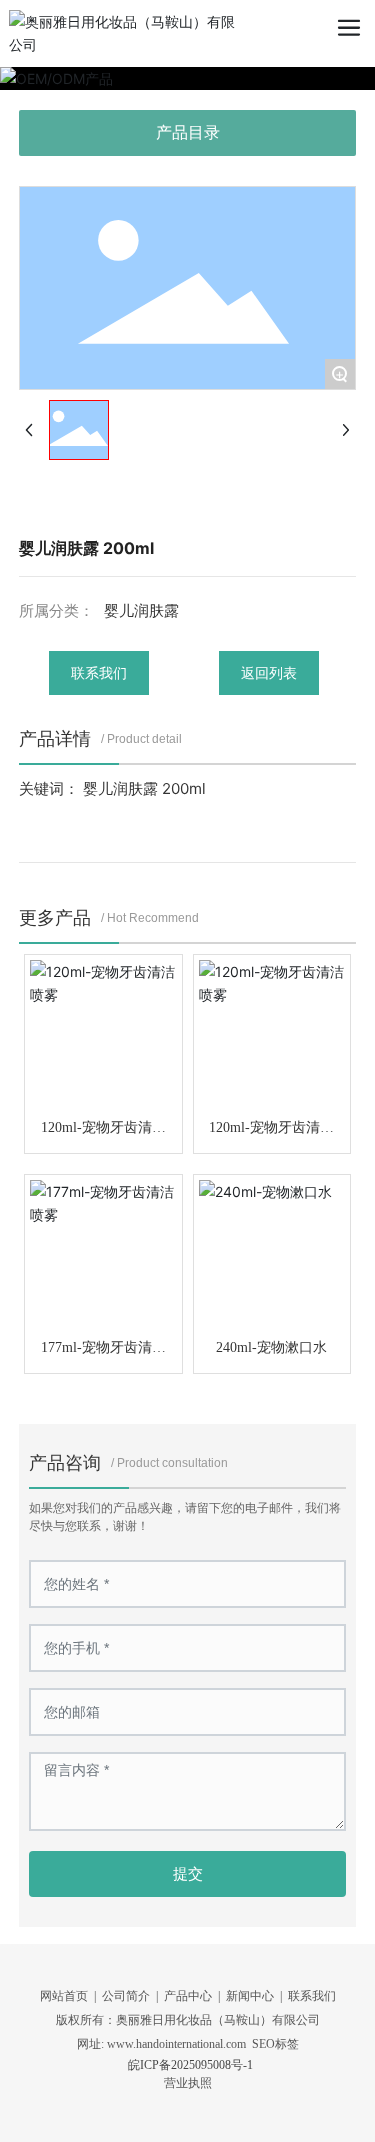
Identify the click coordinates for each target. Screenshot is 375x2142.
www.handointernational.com (176, 2044)
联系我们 (312, 1996)
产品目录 (188, 132)
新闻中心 (250, 1996)
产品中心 (188, 1996)
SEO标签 (275, 2044)
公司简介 (126, 1996)
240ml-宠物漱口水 (271, 1347)
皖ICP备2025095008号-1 (190, 2065)
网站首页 (64, 1996)
